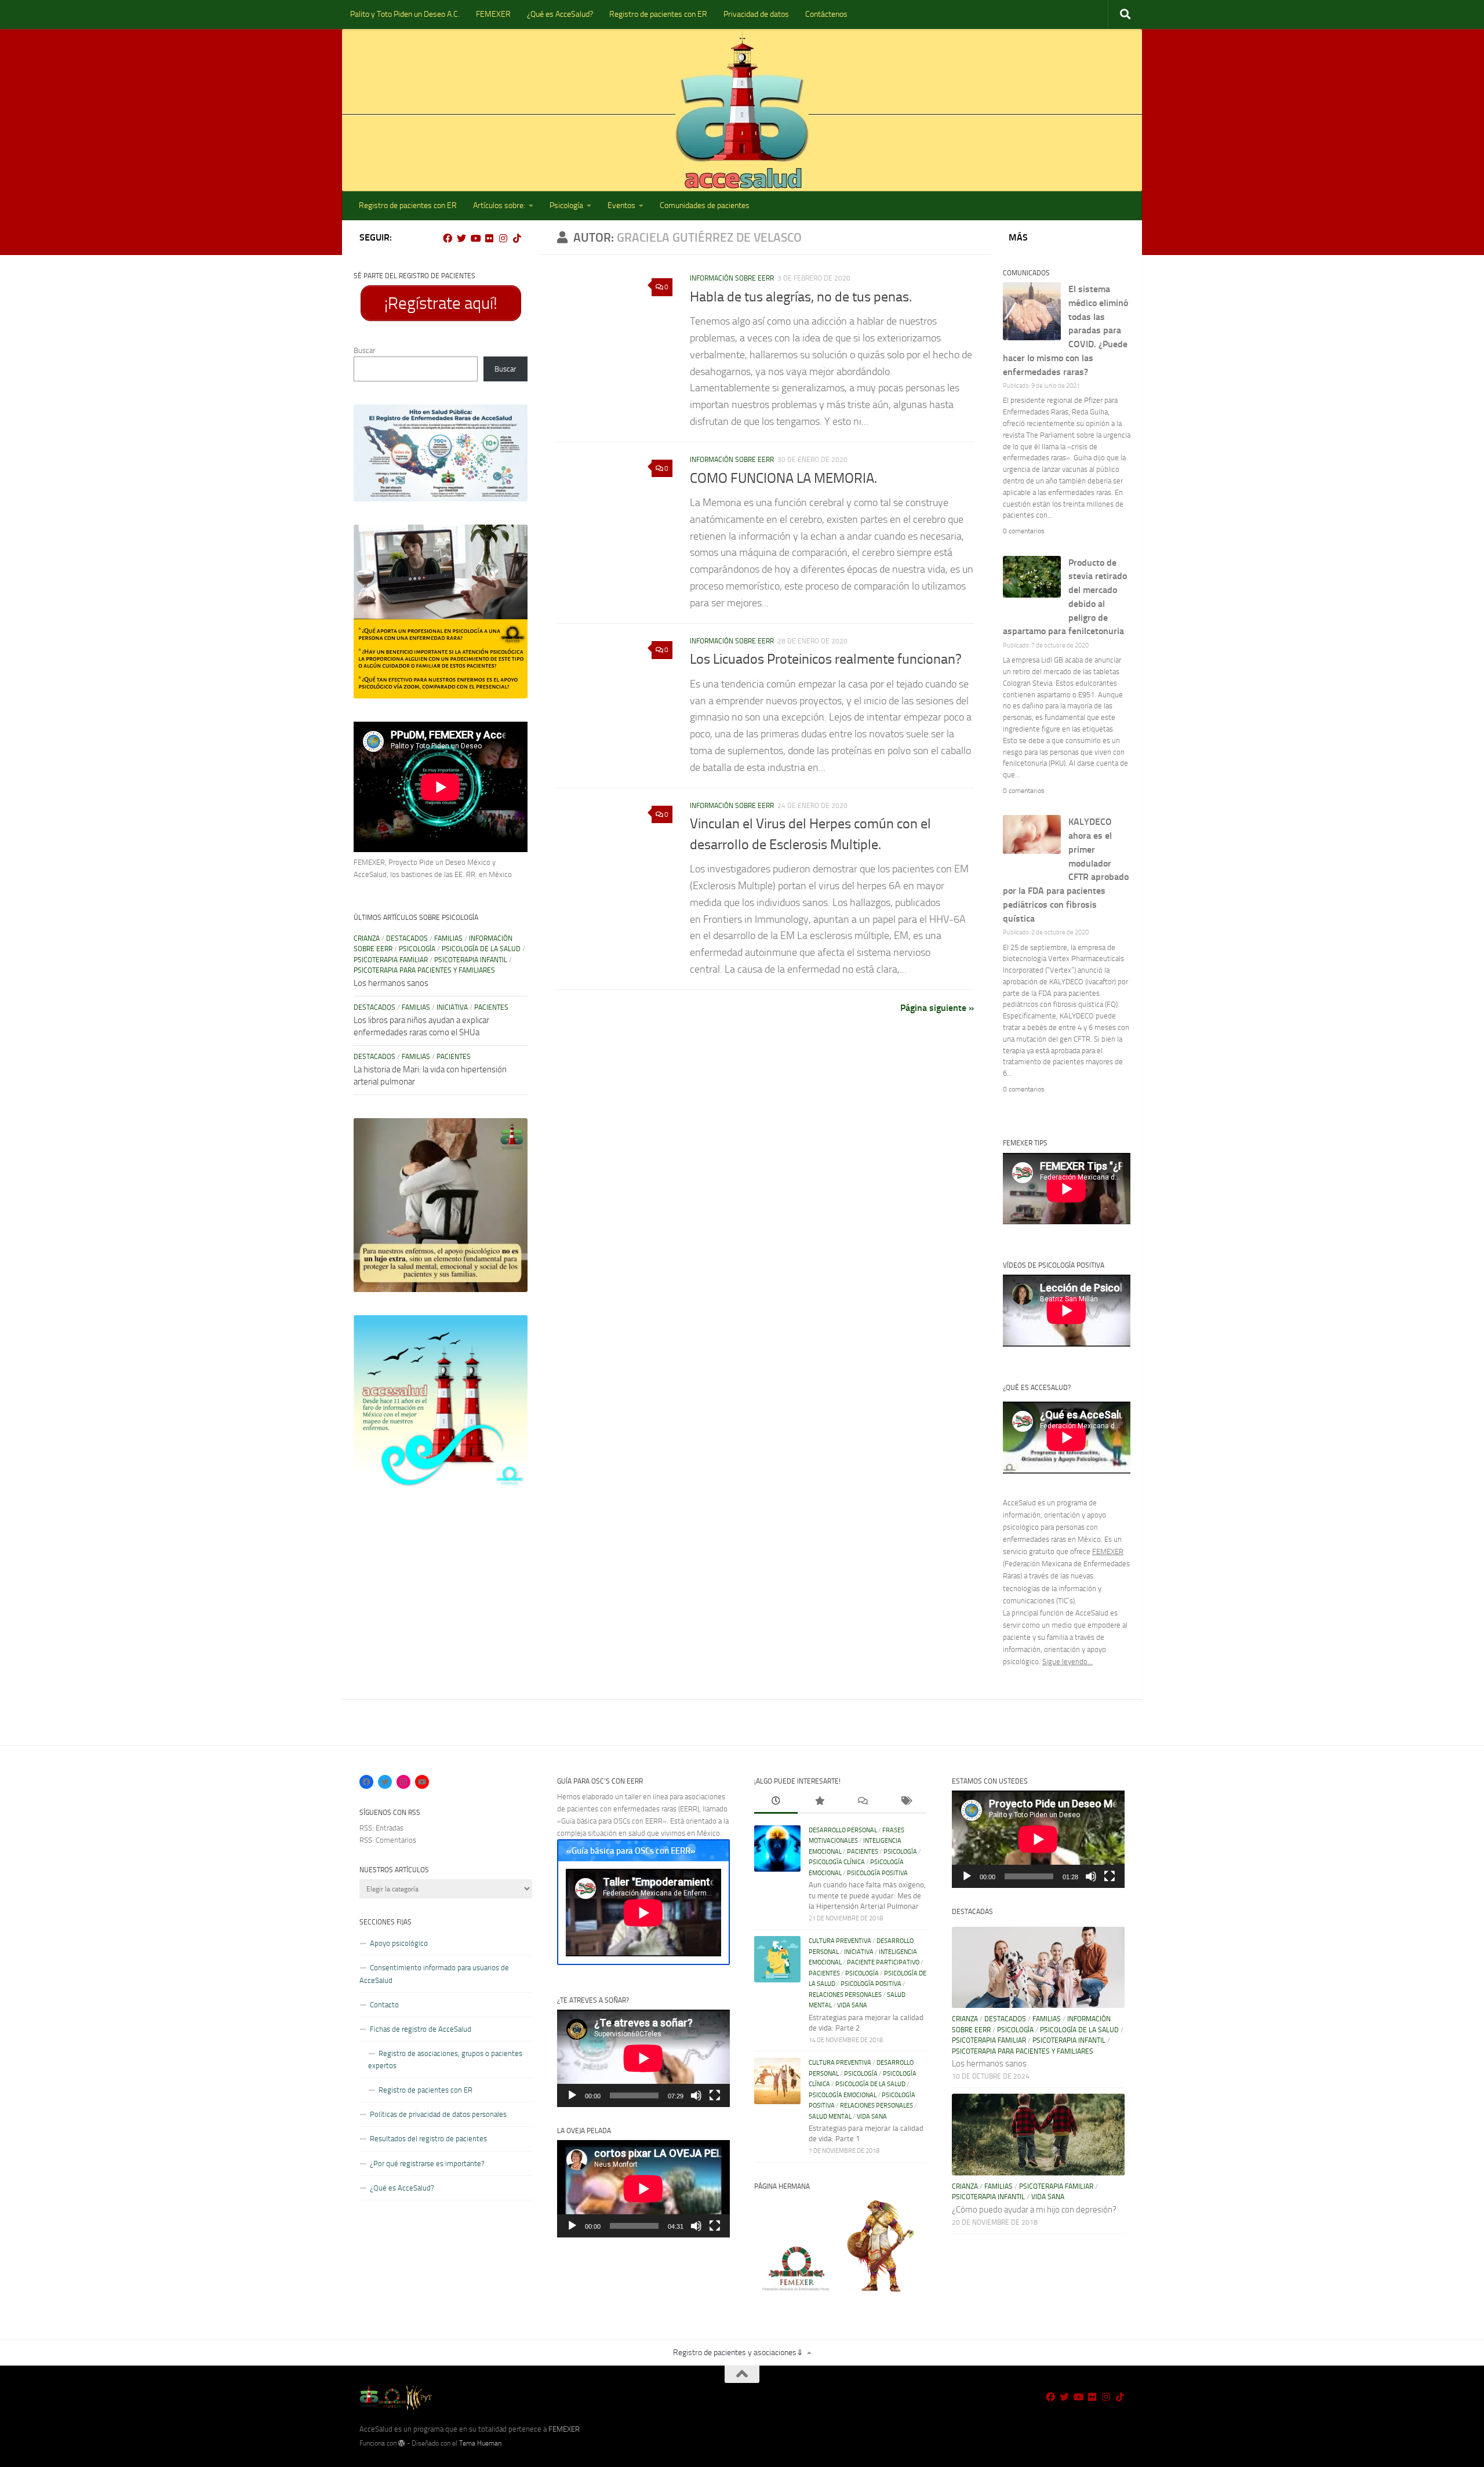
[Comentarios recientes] (862, 1802)
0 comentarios (1024, 531)
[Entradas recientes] (776, 1802)
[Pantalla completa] (715, 2095)
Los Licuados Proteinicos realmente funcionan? (826, 659)
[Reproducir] (572, 2095)
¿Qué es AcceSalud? (560, 14)
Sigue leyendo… (1067, 1662)
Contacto (384, 2005)
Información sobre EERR (732, 278)
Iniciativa (452, 1007)
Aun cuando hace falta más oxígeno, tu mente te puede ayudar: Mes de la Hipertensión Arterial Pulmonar (867, 1895)
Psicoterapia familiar (391, 960)
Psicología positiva (877, 1873)
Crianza (367, 938)
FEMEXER (493, 14)
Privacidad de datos (756, 14)
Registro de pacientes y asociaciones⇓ (738, 2353)
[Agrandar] (512, 420)
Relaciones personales (845, 1995)
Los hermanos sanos (391, 983)
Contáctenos (826, 14)
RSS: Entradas (381, 1828)
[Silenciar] (696, 2095)
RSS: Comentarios (388, 1840)
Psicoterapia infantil (471, 960)
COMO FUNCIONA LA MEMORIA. (783, 478)
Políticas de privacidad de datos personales (438, 2114)
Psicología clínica (837, 1862)
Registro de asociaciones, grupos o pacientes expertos (445, 2060)
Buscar (364, 350)
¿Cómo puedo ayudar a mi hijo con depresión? (1034, 2210)
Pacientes (491, 1007)
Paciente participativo (883, 1962)
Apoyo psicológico (399, 1943)
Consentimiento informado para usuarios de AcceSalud (434, 1974)
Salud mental (830, 2117)
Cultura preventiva (840, 1941)
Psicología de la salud (481, 949)
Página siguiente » (937, 1008)
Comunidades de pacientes (705, 205)
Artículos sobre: (499, 205)
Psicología (566, 205)
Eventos (621, 205)
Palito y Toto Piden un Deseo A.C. (405, 14)
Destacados (407, 938)
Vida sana (852, 2005)
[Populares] (819, 1802)
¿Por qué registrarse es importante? (427, 2164)
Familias (448, 938)
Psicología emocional (843, 2095)
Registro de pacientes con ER (658, 14)
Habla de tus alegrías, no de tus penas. (801, 297)
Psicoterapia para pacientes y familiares (424, 970)
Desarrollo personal (843, 1830)
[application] (643, 2058)
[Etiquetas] (906, 1802)
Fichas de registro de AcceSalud (421, 2029)
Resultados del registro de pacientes (428, 2139)
